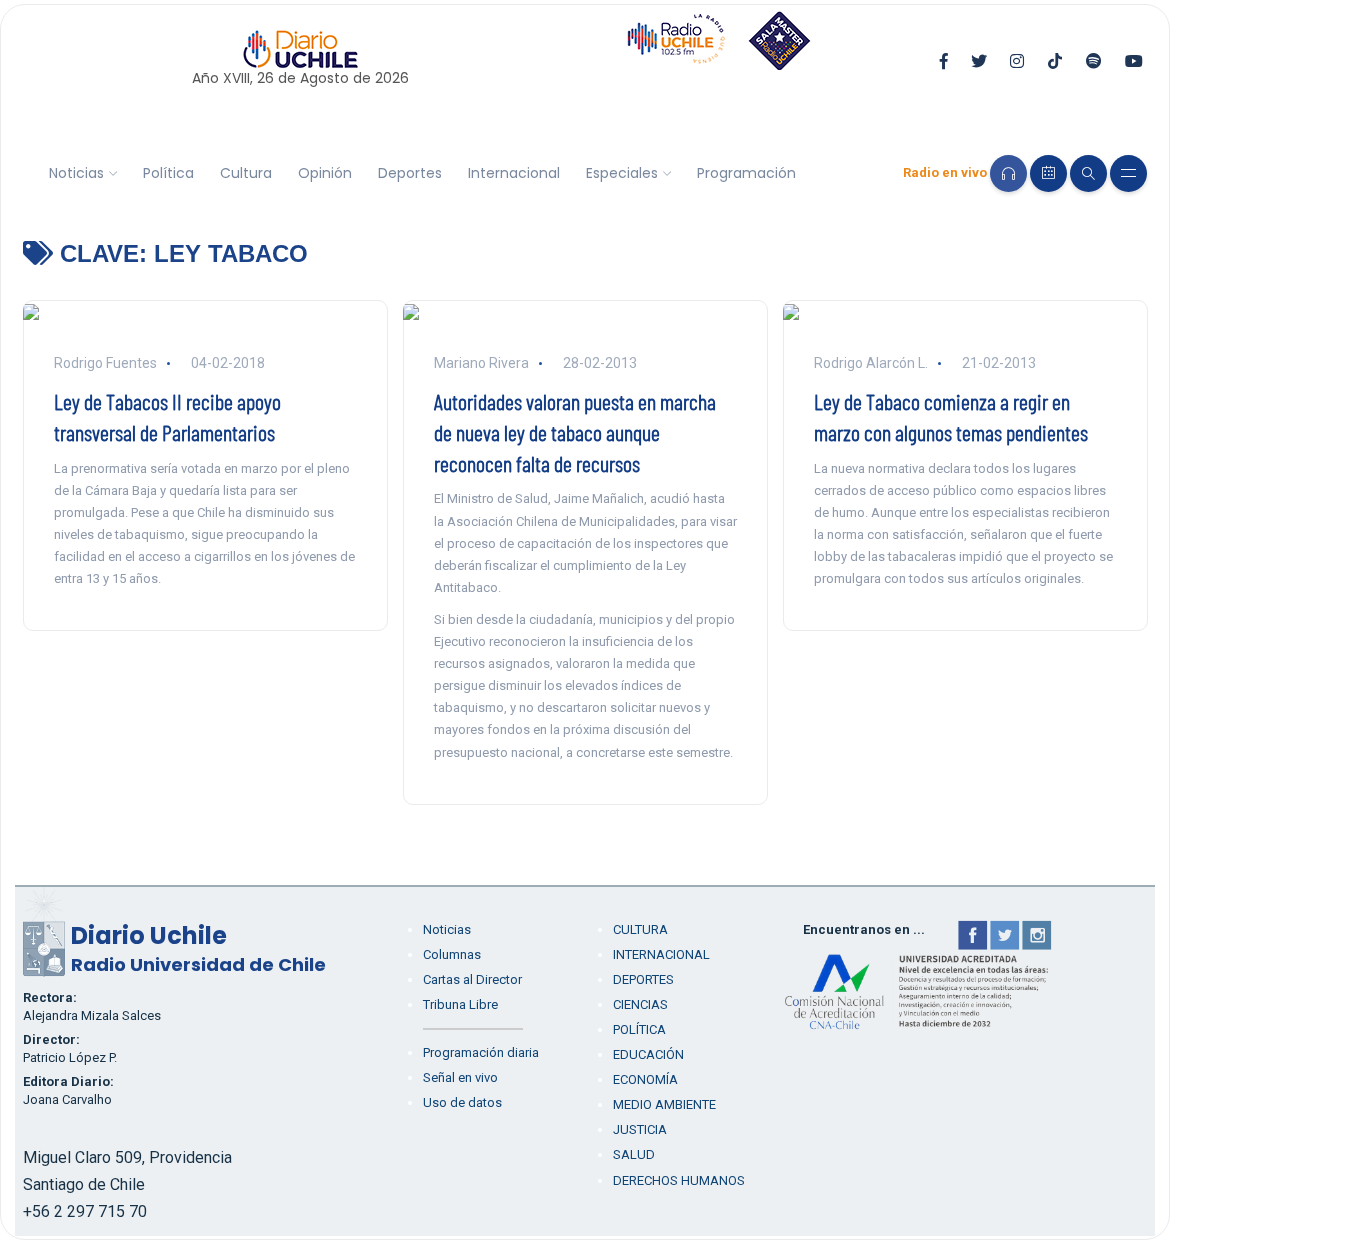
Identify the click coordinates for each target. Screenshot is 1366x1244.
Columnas (452, 954)
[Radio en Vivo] (1008, 173)
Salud (634, 1154)
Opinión (325, 173)
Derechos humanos (679, 1180)
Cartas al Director (472, 979)
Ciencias (640, 1004)
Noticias (76, 173)
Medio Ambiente (664, 1104)
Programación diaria (481, 1052)
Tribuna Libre (460, 1004)
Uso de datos (462, 1102)
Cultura (246, 173)
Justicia (640, 1129)
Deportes (410, 173)
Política (168, 173)
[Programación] (1048, 173)
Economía (645, 1079)
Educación (648, 1054)
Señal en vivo (460, 1077)
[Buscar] (1088, 173)
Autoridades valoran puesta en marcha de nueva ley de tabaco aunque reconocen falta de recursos (575, 432)
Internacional (514, 173)
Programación (746, 173)
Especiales (622, 173)
